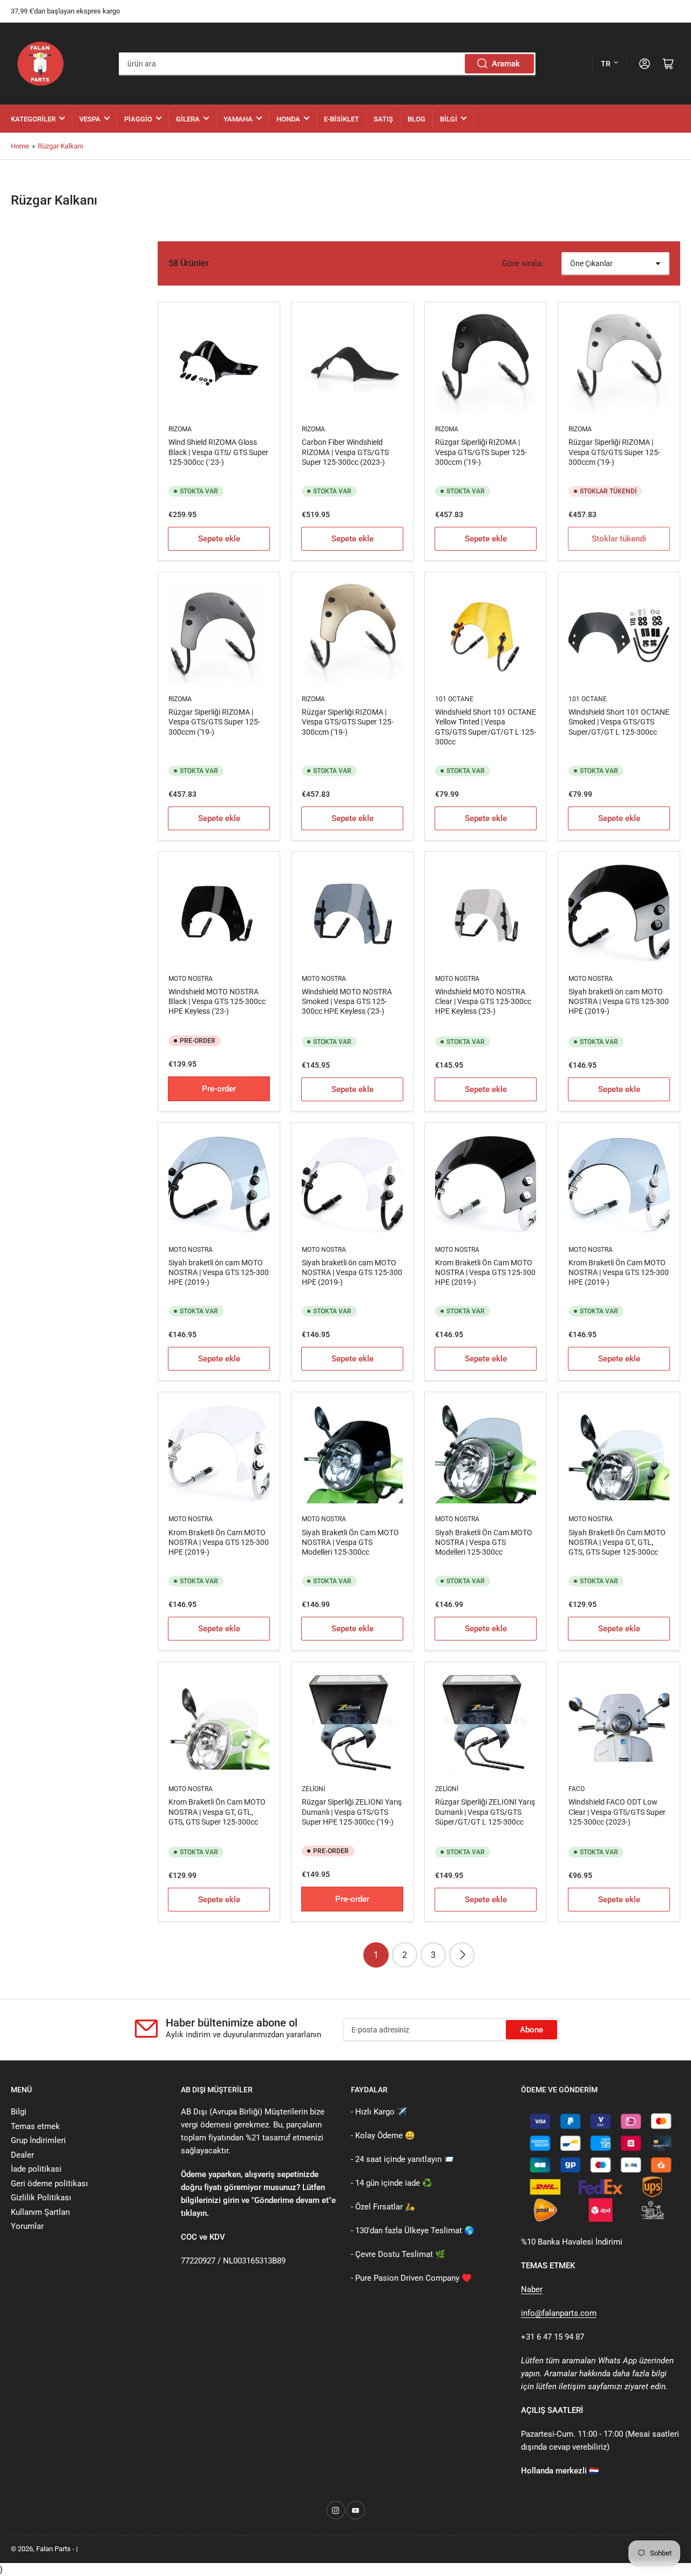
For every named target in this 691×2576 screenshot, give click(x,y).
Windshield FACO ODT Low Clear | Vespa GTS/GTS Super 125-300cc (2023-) (617, 1812)
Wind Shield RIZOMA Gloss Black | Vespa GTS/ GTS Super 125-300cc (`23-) (218, 452)
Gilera (188, 119)
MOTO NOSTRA (191, 979)
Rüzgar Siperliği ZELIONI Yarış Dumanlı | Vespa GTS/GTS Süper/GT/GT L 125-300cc (485, 1812)
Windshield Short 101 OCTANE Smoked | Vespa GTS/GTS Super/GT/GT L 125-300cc (619, 722)
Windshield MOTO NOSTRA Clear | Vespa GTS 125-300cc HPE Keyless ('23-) (483, 1001)
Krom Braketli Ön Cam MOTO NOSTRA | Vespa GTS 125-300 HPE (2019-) (485, 1272)
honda (288, 119)
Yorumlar (27, 2226)
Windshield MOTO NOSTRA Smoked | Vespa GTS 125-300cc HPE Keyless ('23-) (347, 1001)
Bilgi (449, 119)
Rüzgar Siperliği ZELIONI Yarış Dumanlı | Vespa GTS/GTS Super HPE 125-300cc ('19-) (352, 1812)
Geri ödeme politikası (49, 2184)
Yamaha (238, 119)
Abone (531, 2030)
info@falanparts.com (559, 2313)
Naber (532, 2289)
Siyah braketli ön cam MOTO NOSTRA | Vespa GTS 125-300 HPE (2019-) (619, 1001)
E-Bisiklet (341, 119)
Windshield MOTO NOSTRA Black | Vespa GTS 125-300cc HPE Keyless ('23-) (217, 1001)
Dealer (22, 2155)
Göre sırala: (523, 263)
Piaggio (138, 119)
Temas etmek (35, 2126)
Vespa (90, 119)
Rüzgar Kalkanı (60, 146)
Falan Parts (53, 2549)
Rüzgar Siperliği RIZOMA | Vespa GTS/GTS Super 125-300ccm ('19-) (481, 452)
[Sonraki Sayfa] (462, 1955)
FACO (577, 1789)
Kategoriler (33, 119)
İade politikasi (36, 2169)
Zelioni (313, 1789)
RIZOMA (180, 429)
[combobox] (327, 64)
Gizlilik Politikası (41, 2198)
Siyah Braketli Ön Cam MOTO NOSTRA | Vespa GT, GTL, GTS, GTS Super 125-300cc (617, 1542)
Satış (383, 119)
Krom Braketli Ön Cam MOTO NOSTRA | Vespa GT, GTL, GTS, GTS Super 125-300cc (217, 1812)
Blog (416, 119)
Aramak (506, 64)
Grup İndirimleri (38, 2140)
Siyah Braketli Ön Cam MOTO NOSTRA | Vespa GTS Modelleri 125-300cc (350, 1542)
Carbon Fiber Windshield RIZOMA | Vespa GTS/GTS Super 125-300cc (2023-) (345, 452)
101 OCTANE (454, 699)
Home (20, 146)
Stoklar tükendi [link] (619, 539)
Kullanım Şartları (40, 2212)
